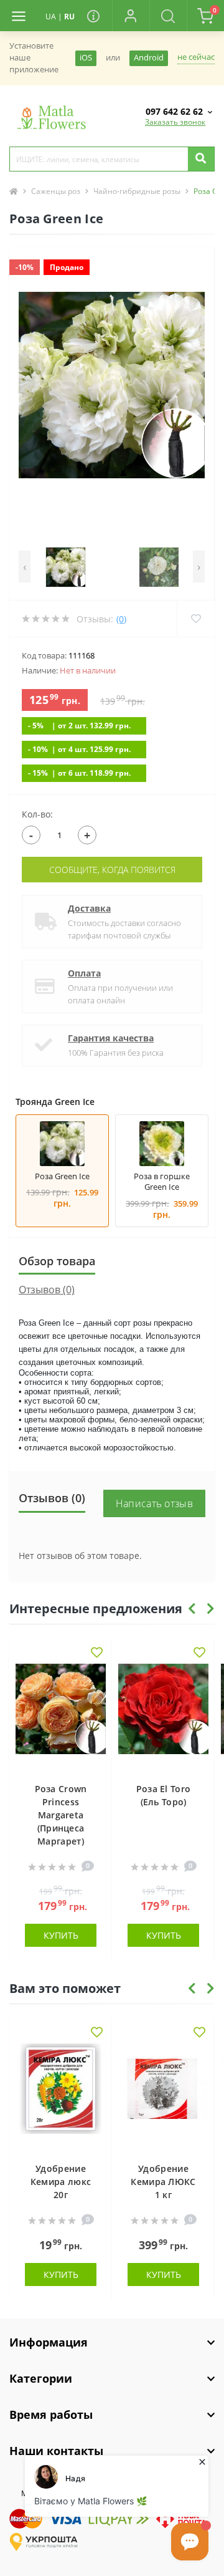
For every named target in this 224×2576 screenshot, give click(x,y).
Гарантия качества (111, 1038)
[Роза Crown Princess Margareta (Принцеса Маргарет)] (61, 1717)
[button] (131, 16)
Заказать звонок (175, 122)
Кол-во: (37, 814)
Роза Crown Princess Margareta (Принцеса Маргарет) (61, 1815)
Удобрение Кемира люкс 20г (61, 2182)
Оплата (84, 973)
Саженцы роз (56, 191)
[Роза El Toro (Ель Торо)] (163, 1717)
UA (51, 17)
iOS (86, 58)
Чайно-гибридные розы (137, 191)
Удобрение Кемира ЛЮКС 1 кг (163, 2182)
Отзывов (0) (47, 1290)
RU (69, 17)
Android (149, 58)
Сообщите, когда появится (112, 870)
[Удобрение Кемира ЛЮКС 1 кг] (163, 2096)
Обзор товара (57, 1261)
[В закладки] (97, 1653)
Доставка (89, 908)
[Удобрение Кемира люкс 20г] (61, 2096)
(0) (121, 619)
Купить (61, 1935)
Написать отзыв (154, 1503)
